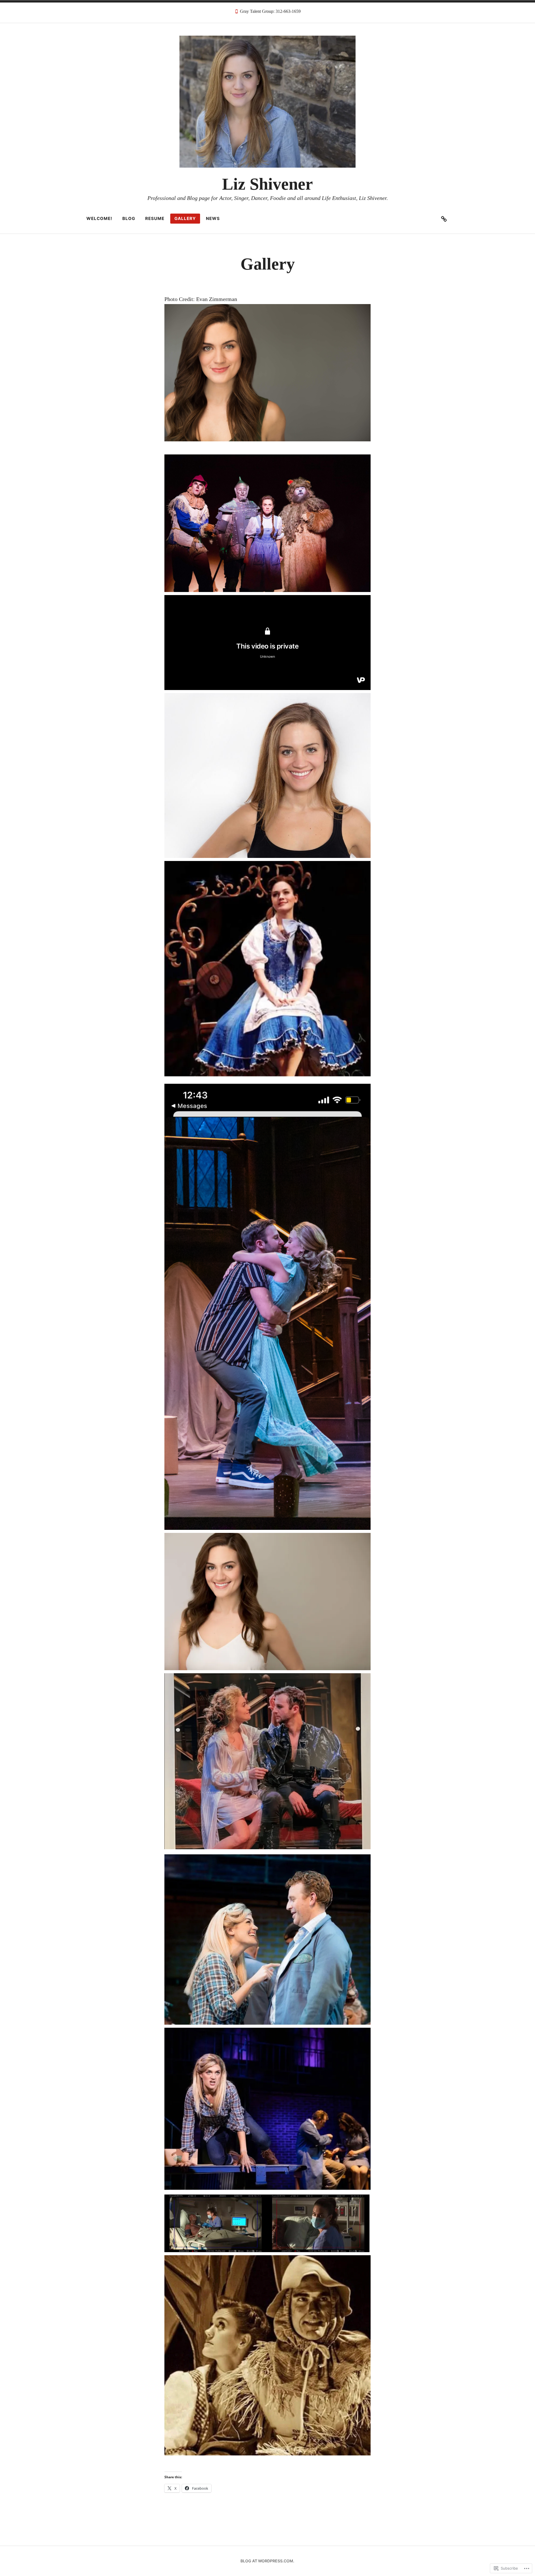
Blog (129, 218)
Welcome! (99, 218)
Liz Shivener (267, 184)
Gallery (185, 218)
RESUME (155, 218)
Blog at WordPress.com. (267, 2561)
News (213, 218)
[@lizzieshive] (444, 219)
